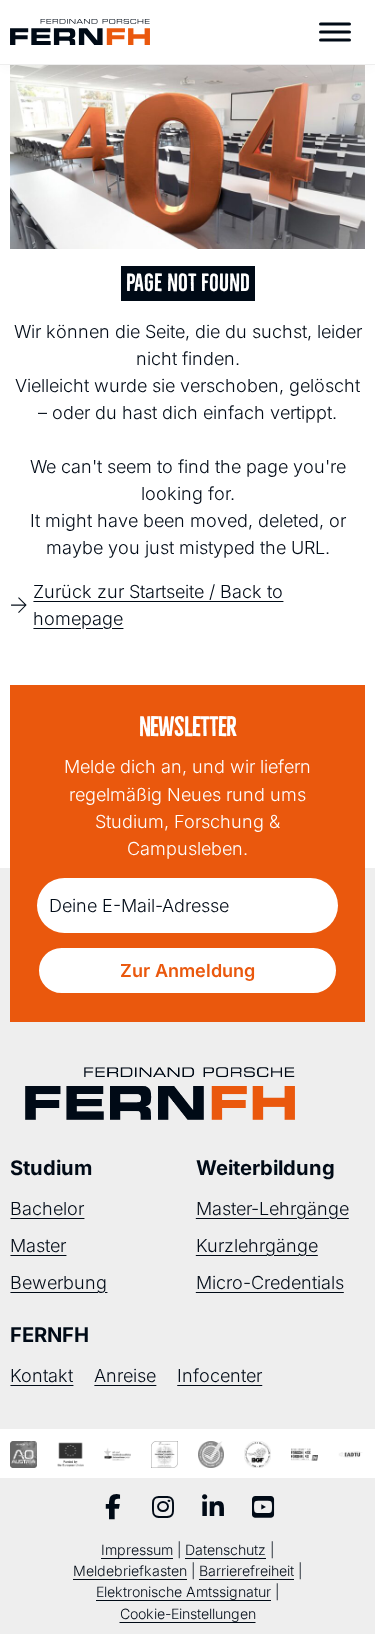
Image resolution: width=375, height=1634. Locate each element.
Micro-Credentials (270, 1282)
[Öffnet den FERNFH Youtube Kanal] (263, 1509)
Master (38, 1245)
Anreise (125, 1375)
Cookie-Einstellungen (188, 1613)
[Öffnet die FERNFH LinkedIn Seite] (213, 1509)
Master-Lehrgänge (272, 1208)
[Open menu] (335, 32)
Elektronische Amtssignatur (183, 1591)
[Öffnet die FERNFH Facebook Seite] (113, 1509)
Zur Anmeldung (187, 970)
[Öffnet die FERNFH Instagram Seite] (163, 1509)
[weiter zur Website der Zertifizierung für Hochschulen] (164, 1454)
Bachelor (47, 1208)
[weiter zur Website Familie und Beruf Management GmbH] (351, 1454)
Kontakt (41, 1375)
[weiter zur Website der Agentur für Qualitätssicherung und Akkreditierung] (23, 1454)
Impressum (137, 1549)
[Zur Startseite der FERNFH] (80, 32)
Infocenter (219, 1375)
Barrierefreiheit (246, 1570)
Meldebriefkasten (130, 1570)
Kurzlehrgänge (257, 1245)
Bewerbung (58, 1282)
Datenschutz (225, 1549)
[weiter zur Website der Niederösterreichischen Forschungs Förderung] (304, 1454)
